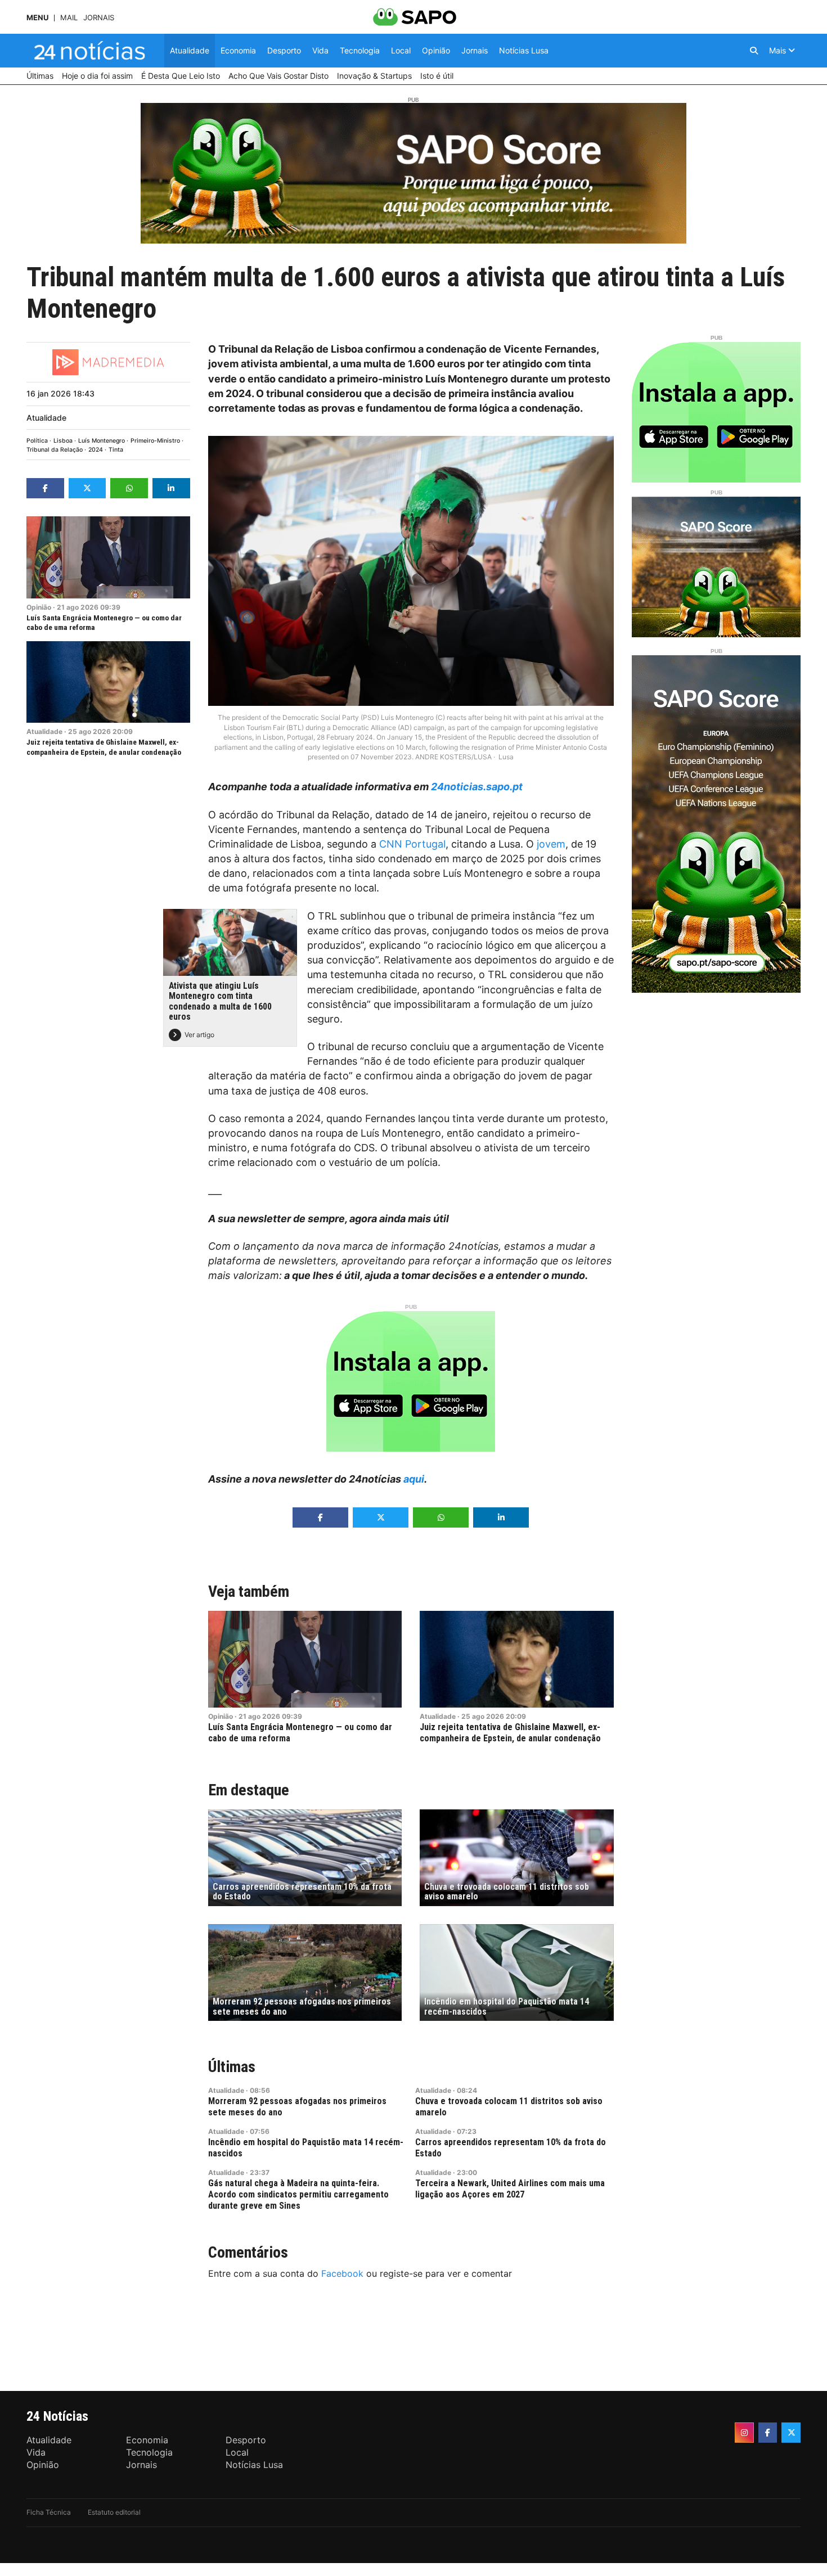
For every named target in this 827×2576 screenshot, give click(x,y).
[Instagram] (744, 2433)
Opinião (39, 607)
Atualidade (46, 418)
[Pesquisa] (754, 51)
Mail (69, 18)
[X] (791, 2433)
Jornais (99, 18)
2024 (96, 450)
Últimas (232, 2067)
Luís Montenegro (102, 441)
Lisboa (63, 441)
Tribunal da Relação (55, 450)
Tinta (116, 450)
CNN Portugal (412, 844)
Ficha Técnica (49, 2512)
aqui (414, 1479)
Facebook (342, 2273)
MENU (37, 18)
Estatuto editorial (114, 2512)
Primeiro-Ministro (155, 441)
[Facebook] (768, 2433)
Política (37, 441)
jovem (551, 844)
